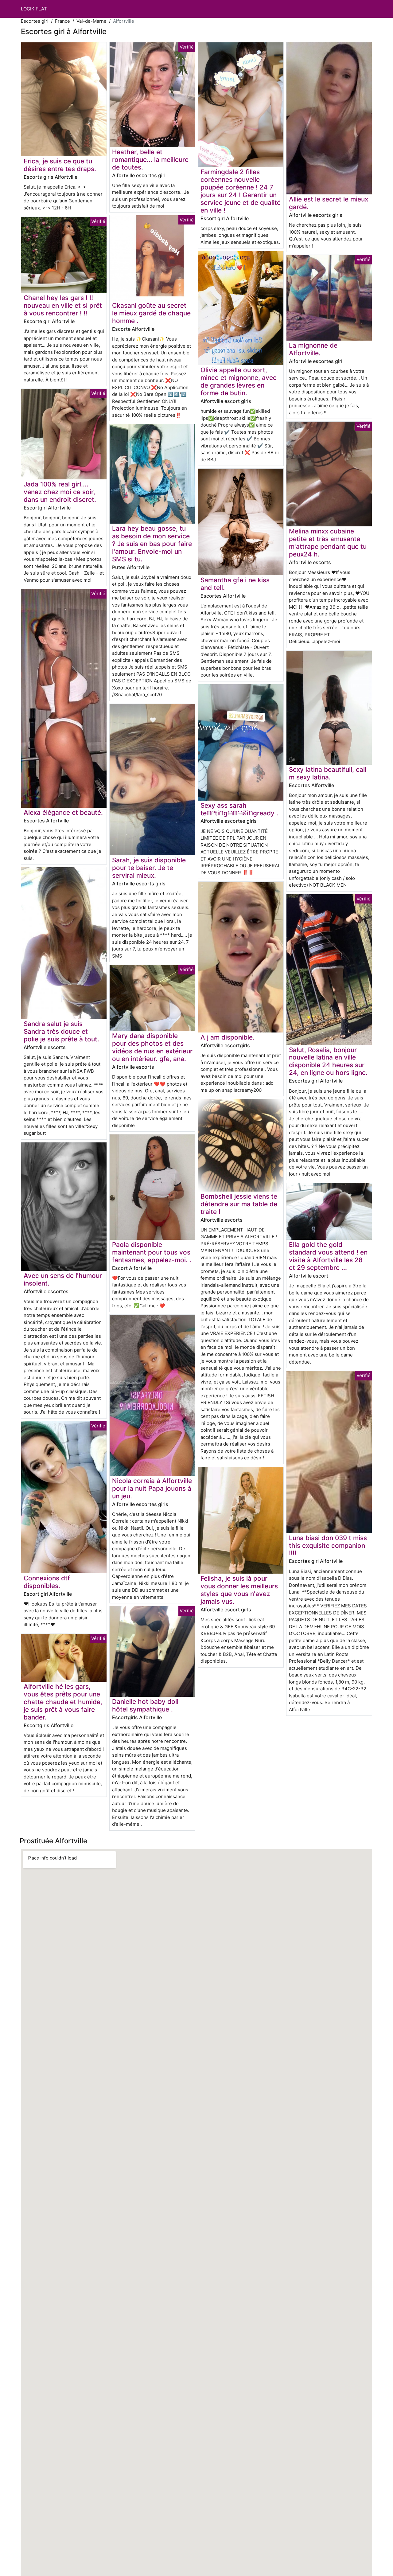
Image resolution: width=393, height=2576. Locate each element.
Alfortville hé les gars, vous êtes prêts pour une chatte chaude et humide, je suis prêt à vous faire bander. (63, 1702)
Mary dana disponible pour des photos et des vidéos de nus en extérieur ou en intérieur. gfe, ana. (152, 1047)
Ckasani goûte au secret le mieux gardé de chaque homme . (151, 313)
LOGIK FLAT (34, 9)
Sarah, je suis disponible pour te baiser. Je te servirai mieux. (149, 868)
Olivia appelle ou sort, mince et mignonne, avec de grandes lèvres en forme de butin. (239, 381)
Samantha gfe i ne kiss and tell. (235, 584)
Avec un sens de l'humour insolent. (63, 1279)
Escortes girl (35, 21)
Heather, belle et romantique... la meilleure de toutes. (150, 160)
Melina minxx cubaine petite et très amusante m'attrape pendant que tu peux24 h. (328, 543)
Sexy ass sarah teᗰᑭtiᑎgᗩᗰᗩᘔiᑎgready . (239, 809)
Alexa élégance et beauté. (63, 812)
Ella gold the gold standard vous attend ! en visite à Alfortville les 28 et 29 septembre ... (328, 1256)
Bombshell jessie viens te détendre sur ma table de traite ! (239, 1204)
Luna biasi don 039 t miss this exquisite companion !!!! (328, 1546)
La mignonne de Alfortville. (313, 349)
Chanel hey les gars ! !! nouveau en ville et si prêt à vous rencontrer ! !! (63, 305)
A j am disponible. (228, 1037)
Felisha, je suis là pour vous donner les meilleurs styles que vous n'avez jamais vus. (239, 1590)
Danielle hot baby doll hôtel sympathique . (145, 1705)
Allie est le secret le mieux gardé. (329, 203)
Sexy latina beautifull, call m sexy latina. (328, 773)
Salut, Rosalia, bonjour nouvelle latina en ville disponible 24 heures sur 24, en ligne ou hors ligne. (328, 1061)
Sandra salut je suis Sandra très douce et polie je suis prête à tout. (61, 1031)
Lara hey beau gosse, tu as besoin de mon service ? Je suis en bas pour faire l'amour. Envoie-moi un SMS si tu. (152, 544)
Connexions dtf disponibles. (47, 1582)
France (62, 21)
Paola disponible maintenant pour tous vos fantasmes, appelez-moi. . (152, 1252)
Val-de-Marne (91, 21)
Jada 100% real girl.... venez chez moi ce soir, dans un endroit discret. (60, 492)
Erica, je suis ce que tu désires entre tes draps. (60, 165)
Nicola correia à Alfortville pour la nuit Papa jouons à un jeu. (152, 1488)
